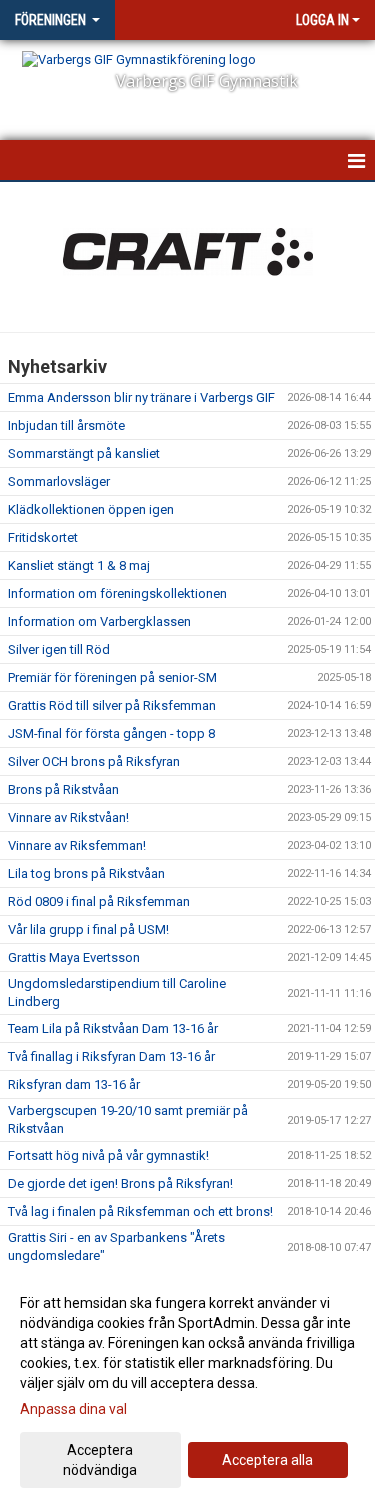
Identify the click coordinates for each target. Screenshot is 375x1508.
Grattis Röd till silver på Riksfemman (112, 705)
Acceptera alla (267, 1460)
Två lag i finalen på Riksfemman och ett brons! (140, 1211)
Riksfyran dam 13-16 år (74, 1084)
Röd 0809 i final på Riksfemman (99, 901)
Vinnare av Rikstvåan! (68, 817)
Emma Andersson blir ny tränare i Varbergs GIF (141, 397)
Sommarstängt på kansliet (84, 453)
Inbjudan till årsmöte (66, 425)
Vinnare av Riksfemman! (77, 845)
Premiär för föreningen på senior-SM (112, 677)
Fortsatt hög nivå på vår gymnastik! (108, 1155)
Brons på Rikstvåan (63, 789)
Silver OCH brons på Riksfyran (94, 761)
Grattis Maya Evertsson (74, 957)
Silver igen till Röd (59, 649)
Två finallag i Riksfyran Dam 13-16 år (111, 1056)
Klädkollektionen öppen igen (91, 509)
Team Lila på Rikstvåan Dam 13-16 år (113, 1028)
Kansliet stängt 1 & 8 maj (79, 565)
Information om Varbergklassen (99, 621)
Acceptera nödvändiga (100, 1460)
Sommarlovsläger (59, 481)
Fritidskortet (43, 537)
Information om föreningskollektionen (117, 593)
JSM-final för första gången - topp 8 (111, 733)
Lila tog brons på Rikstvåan (86, 873)
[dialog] (187, 1385)
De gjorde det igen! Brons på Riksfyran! (120, 1183)
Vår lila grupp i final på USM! (88, 929)
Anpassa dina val (73, 1409)
